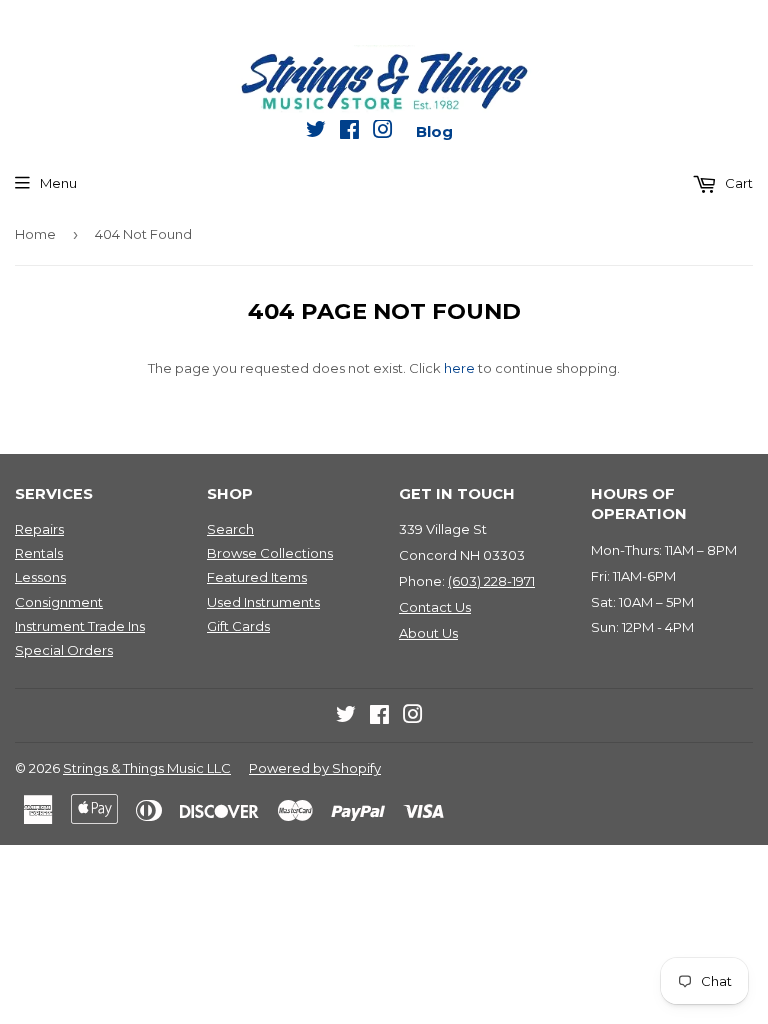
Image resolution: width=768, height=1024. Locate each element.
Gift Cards (238, 626)
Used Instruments (263, 602)
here (459, 368)
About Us (428, 633)
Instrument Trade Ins (80, 626)
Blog (434, 131)
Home (35, 234)
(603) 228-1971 (491, 581)
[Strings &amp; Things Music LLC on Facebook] (349, 133)
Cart (737, 183)
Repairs (39, 529)
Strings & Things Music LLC (147, 768)
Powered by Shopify (315, 768)
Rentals (39, 553)
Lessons (40, 577)
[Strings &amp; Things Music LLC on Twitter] (316, 133)
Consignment (59, 602)
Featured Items (257, 577)
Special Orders (64, 650)
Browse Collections (270, 553)
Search (230, 529)
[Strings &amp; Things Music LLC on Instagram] (383, 133)
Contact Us (435, 607)
